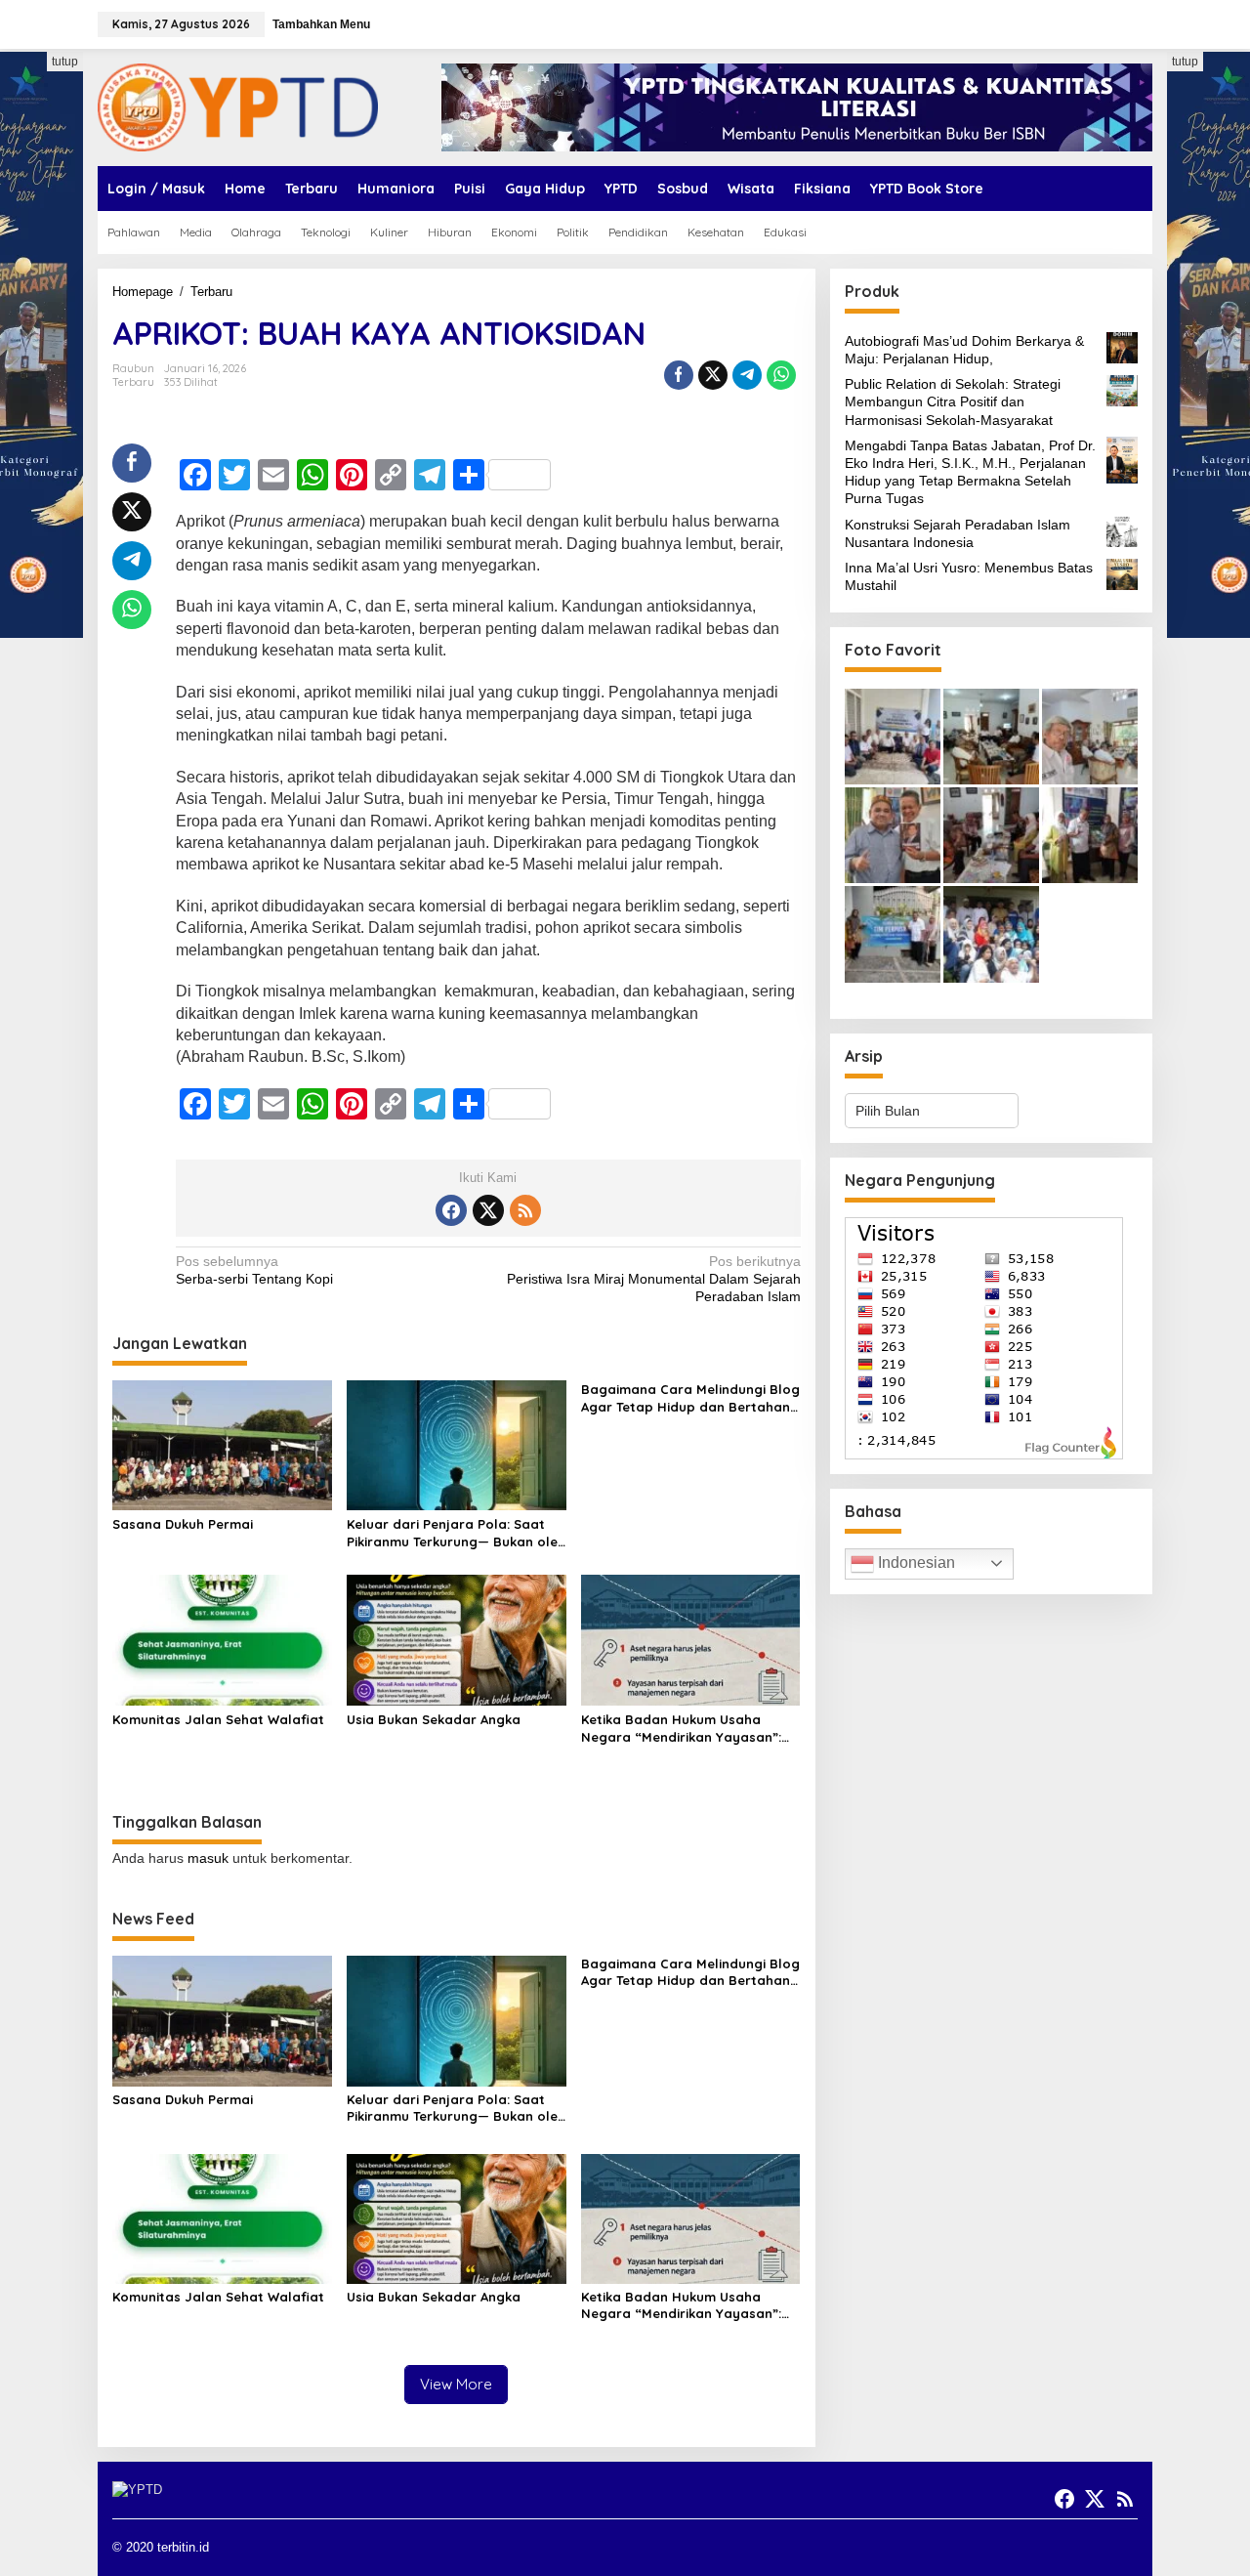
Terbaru (133, 382)
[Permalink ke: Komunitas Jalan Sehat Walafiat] (222, 1639)
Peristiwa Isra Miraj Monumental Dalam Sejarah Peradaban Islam (653, 1279)
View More (456, 2384)
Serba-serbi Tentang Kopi (254, 1270)
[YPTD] (238, 106)
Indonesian (915, 1563)
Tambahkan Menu (321, 24)
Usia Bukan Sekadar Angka (434, 1719)
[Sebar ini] (679, 375)
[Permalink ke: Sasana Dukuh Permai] (222, 1444)
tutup (65, 62)
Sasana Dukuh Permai (183, 1524)
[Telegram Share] (747, 375)
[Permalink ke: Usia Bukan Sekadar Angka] (457, 1639)
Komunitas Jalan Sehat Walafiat (218, 1719)
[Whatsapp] (781, 375)
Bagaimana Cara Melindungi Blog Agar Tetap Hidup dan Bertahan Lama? (690, 1398)
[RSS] (525, 1210)
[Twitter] (488, 1210)
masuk (208, 1858)
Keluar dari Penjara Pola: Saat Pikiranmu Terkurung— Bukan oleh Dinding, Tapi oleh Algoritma (456, 1533)
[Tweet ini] (713, 375)
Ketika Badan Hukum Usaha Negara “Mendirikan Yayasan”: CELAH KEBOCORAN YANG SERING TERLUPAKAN (687, 1729)
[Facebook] (451, 1210)
